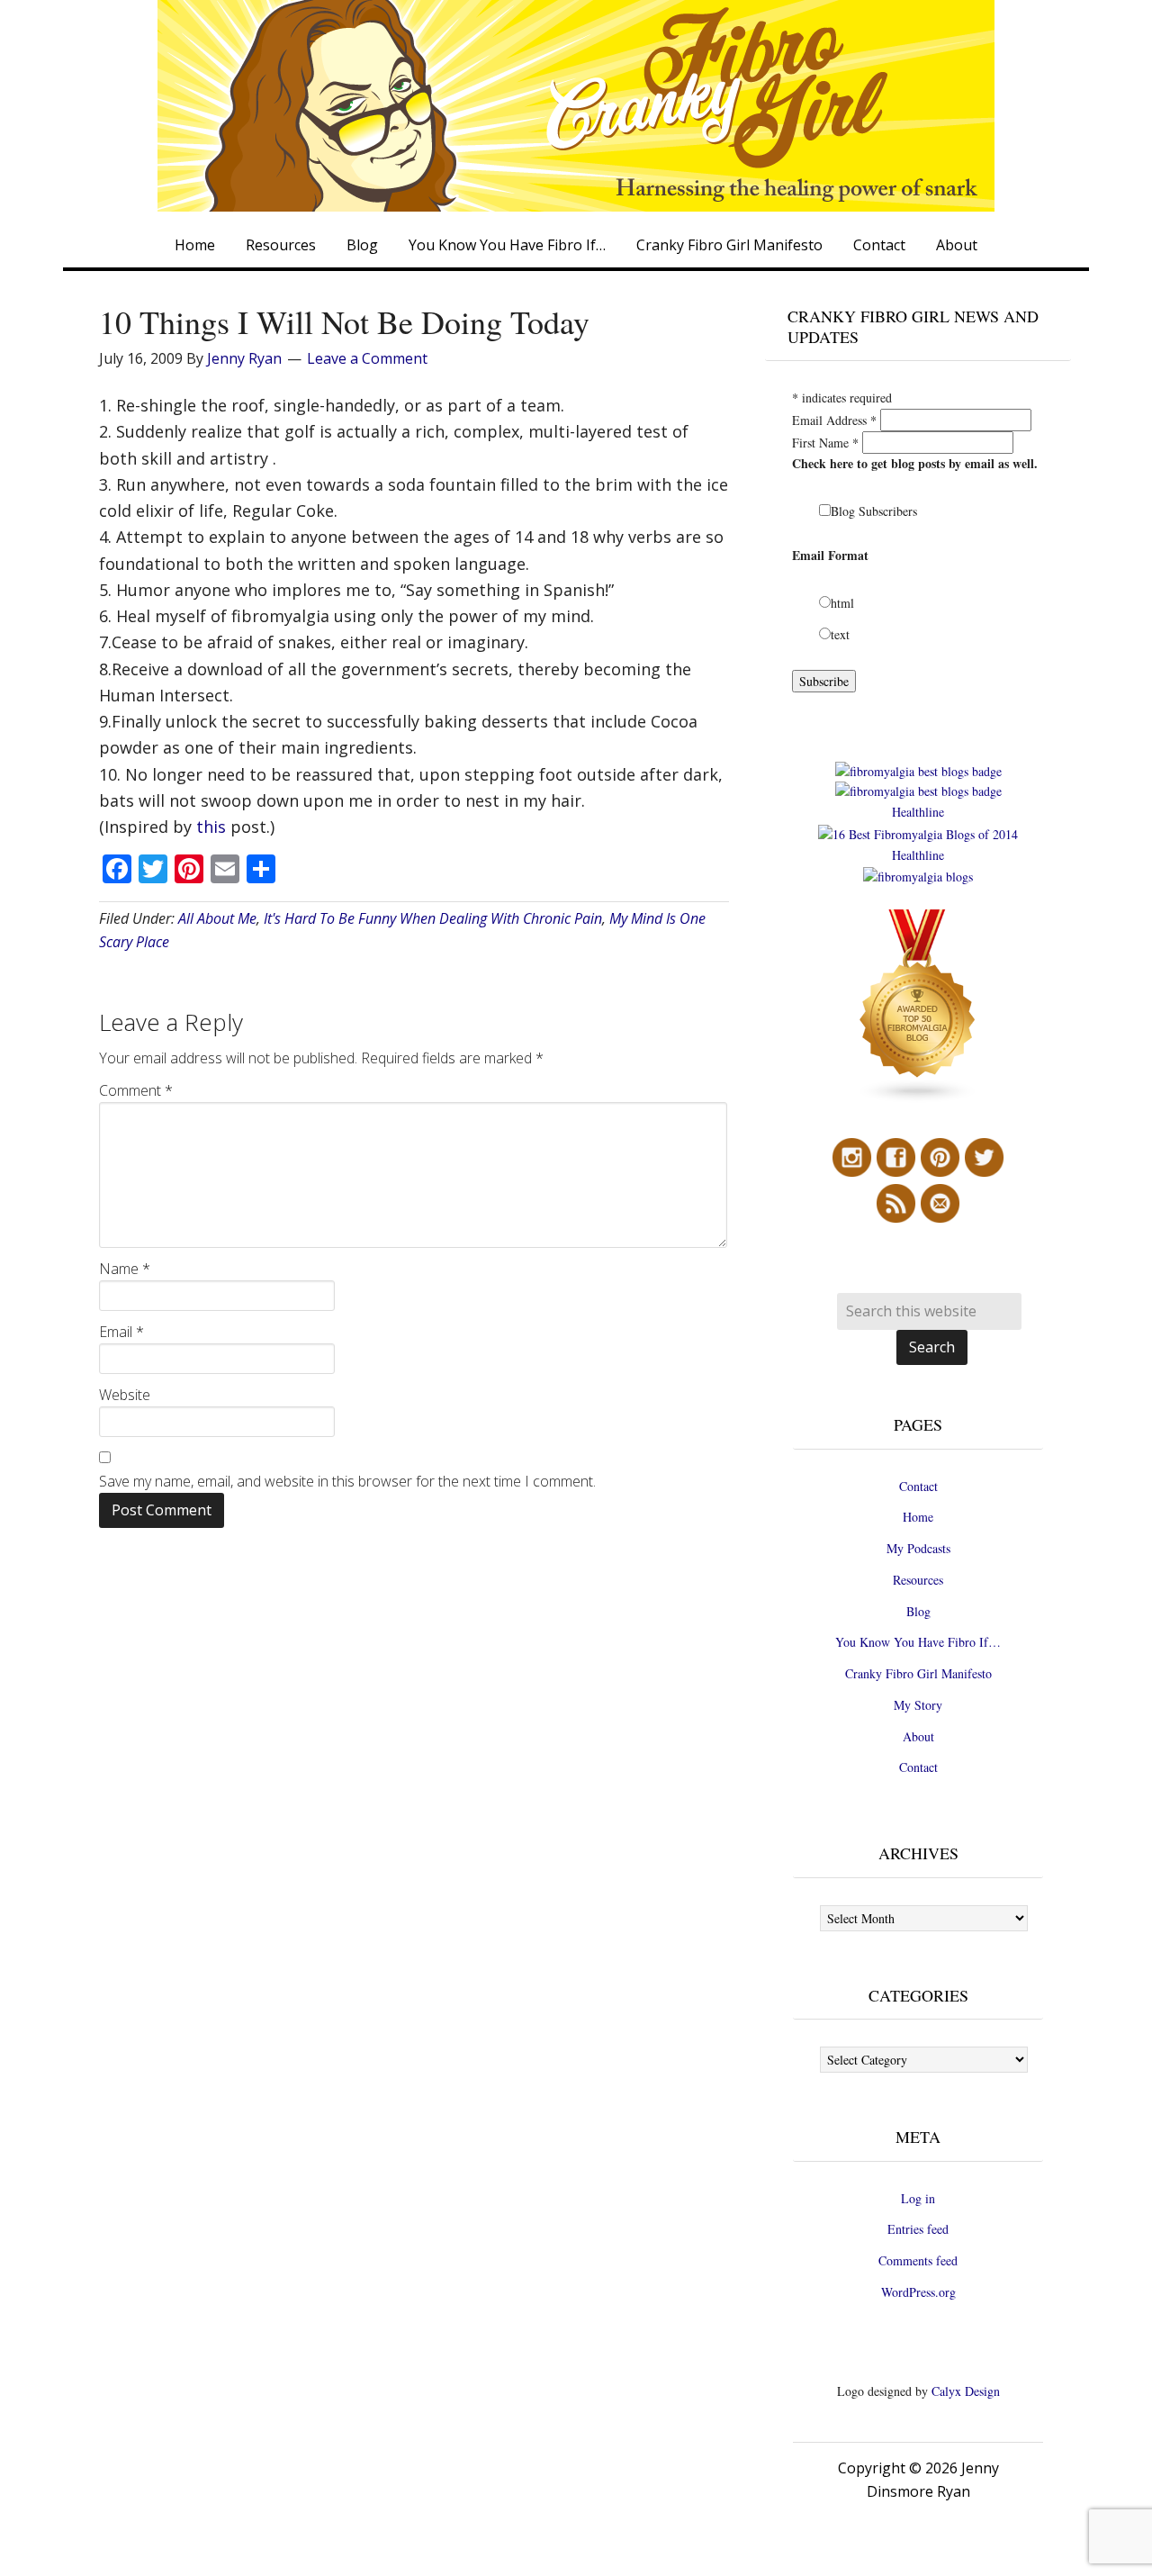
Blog (918, 1611)
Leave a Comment (367, 358)
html (842, 603)
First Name (825, 443)
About (918, 1736)
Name (125, 1269)
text (840, 634)
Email (121, 1332)
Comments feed (918, 2260)
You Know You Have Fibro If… (918, 1642)
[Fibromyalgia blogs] (918, 1099)
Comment (136, 1090)
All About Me (217, 918)
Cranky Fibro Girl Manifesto (918, 1673)
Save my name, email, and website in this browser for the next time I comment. (347, 1481)
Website (125, 1395)
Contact (918, 1486)
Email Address (834, 420)
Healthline (918, 812)
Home (918, 1517)
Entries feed (918, 2229)
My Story (918, 1705)
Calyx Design (966, 2391)
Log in (918, 2198)
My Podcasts (918, 1548)
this (213, 827)
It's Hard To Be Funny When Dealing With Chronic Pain (433, 918)
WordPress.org (918, 2292)
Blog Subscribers (874, 511)
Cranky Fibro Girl (576, 106)
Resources (918, 1580)
